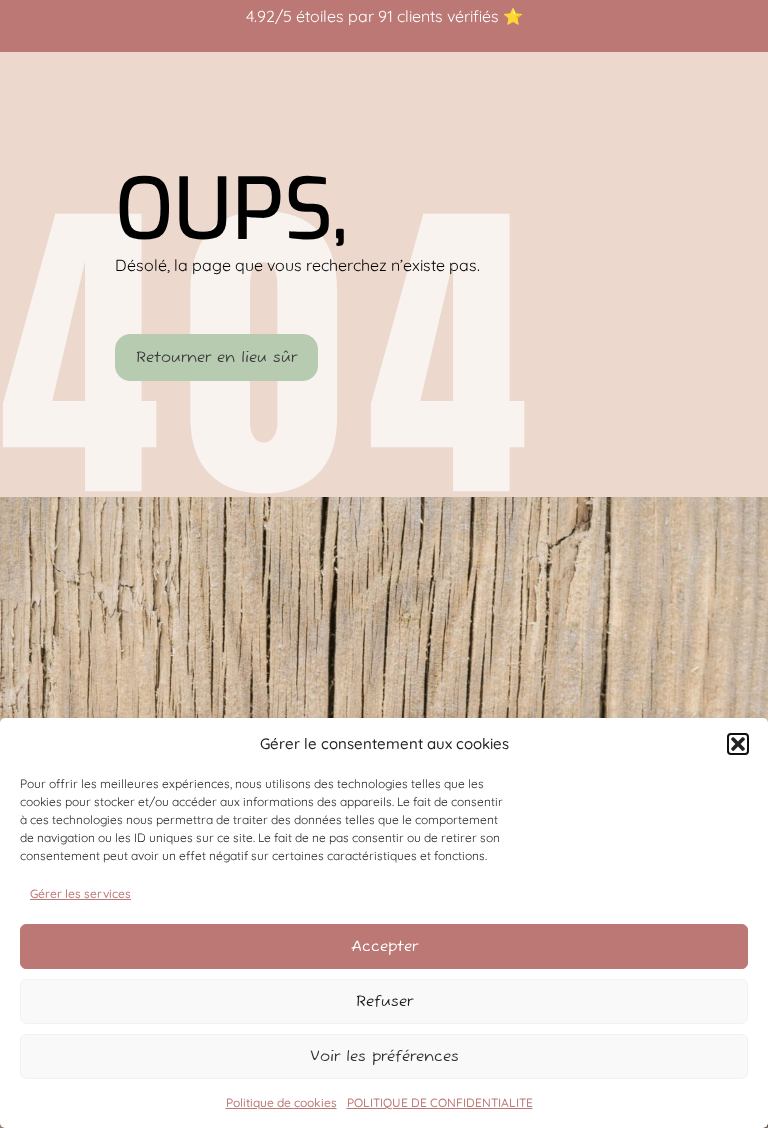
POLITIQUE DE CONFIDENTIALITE (440, 1102)
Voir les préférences (384, 1056)
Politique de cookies (281, 1102)
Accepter (384, 946)
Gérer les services (80, 893)
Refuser (384, 1001)
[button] (738, 744)
